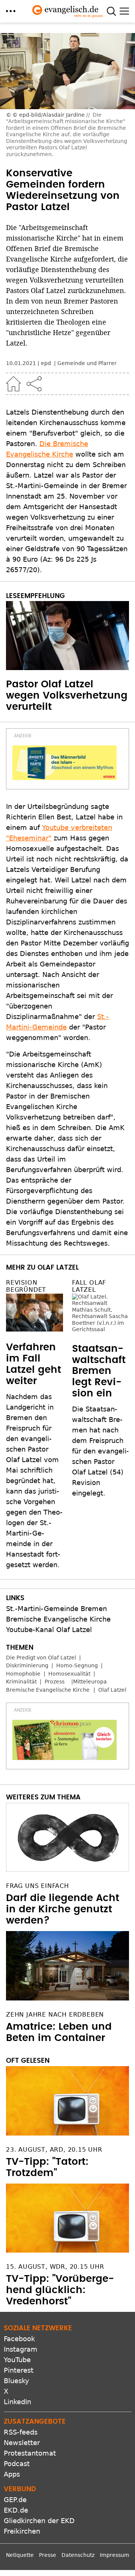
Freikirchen (22, 2531)
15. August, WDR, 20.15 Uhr (55, 2267)
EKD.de (16, 2510)
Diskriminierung (27, 1665)
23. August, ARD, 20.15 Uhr (54, 2150)
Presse (48, 2555)
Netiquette (20, 2555)
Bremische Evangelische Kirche (58, 1619)
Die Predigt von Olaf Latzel (41, 1658)
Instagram (21, 2349)
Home (13, 384)
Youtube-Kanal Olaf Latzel (49, 1630)
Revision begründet (26, 1286)
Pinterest (19, 2370)
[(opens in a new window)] (64, 763)
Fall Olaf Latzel (89, 1286)
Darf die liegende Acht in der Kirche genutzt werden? (63, 1909)
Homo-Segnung (77, 1665)
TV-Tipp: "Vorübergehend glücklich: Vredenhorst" (60, 2290)
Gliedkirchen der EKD (39, 2521)
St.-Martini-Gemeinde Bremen (56, 1609)
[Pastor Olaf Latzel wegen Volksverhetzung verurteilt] (67, 636)
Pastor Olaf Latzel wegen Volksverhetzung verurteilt (67, 696)
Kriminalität (21, 1682)
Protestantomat (30, 2453)
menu (11, 11)
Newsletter (22, 2443)
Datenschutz (78, 2555)
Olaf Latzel (112, 1690)
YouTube (17, 2360)
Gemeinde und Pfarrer (87, 363)
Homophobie (23, 1674)
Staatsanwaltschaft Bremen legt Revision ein (99, 1324)
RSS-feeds (21, 2432)
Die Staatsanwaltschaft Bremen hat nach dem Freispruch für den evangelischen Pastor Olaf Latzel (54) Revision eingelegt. (100, 1404)
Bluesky (16, 2381)
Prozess (55, 1682)
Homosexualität (69, 1674)
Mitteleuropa (90, 1682)
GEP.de (15, 2500)
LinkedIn (17, 2402)
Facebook (19, 2339)
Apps (12, 2474)
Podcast (17, 2464)
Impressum (115, 2555)
